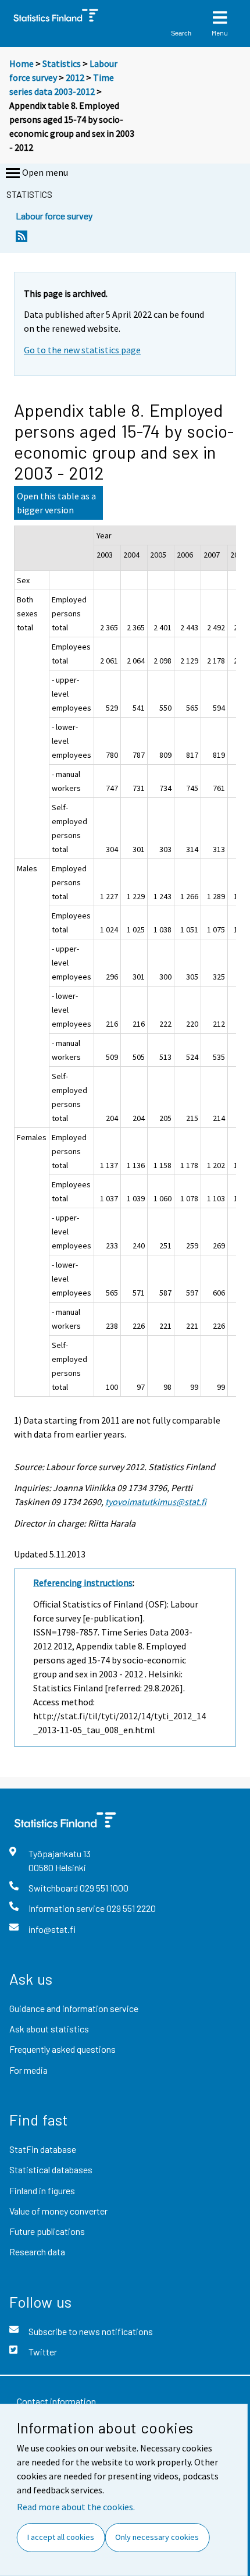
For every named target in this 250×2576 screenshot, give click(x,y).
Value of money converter (58, 2211)
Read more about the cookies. (76, 2507)
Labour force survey (54, 216)
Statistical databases (51, 2169)
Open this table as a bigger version (56, 503)
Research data (37, 2252)
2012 (75, 77)
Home (22, 63)
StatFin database (43, 2149)
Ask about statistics (49, 2029)
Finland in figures (42, 2190)
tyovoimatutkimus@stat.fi (156, 1502)
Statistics (62, 63)
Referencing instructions (83, 1582)
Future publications (47, 2231)
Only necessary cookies (157, 2537)
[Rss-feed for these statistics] (22, 239)
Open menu (45, 172)
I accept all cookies (61, 2537)
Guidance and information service (74, 2008)
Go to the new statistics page (82, 350)
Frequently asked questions (63, 2049)
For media (28, 2070)
